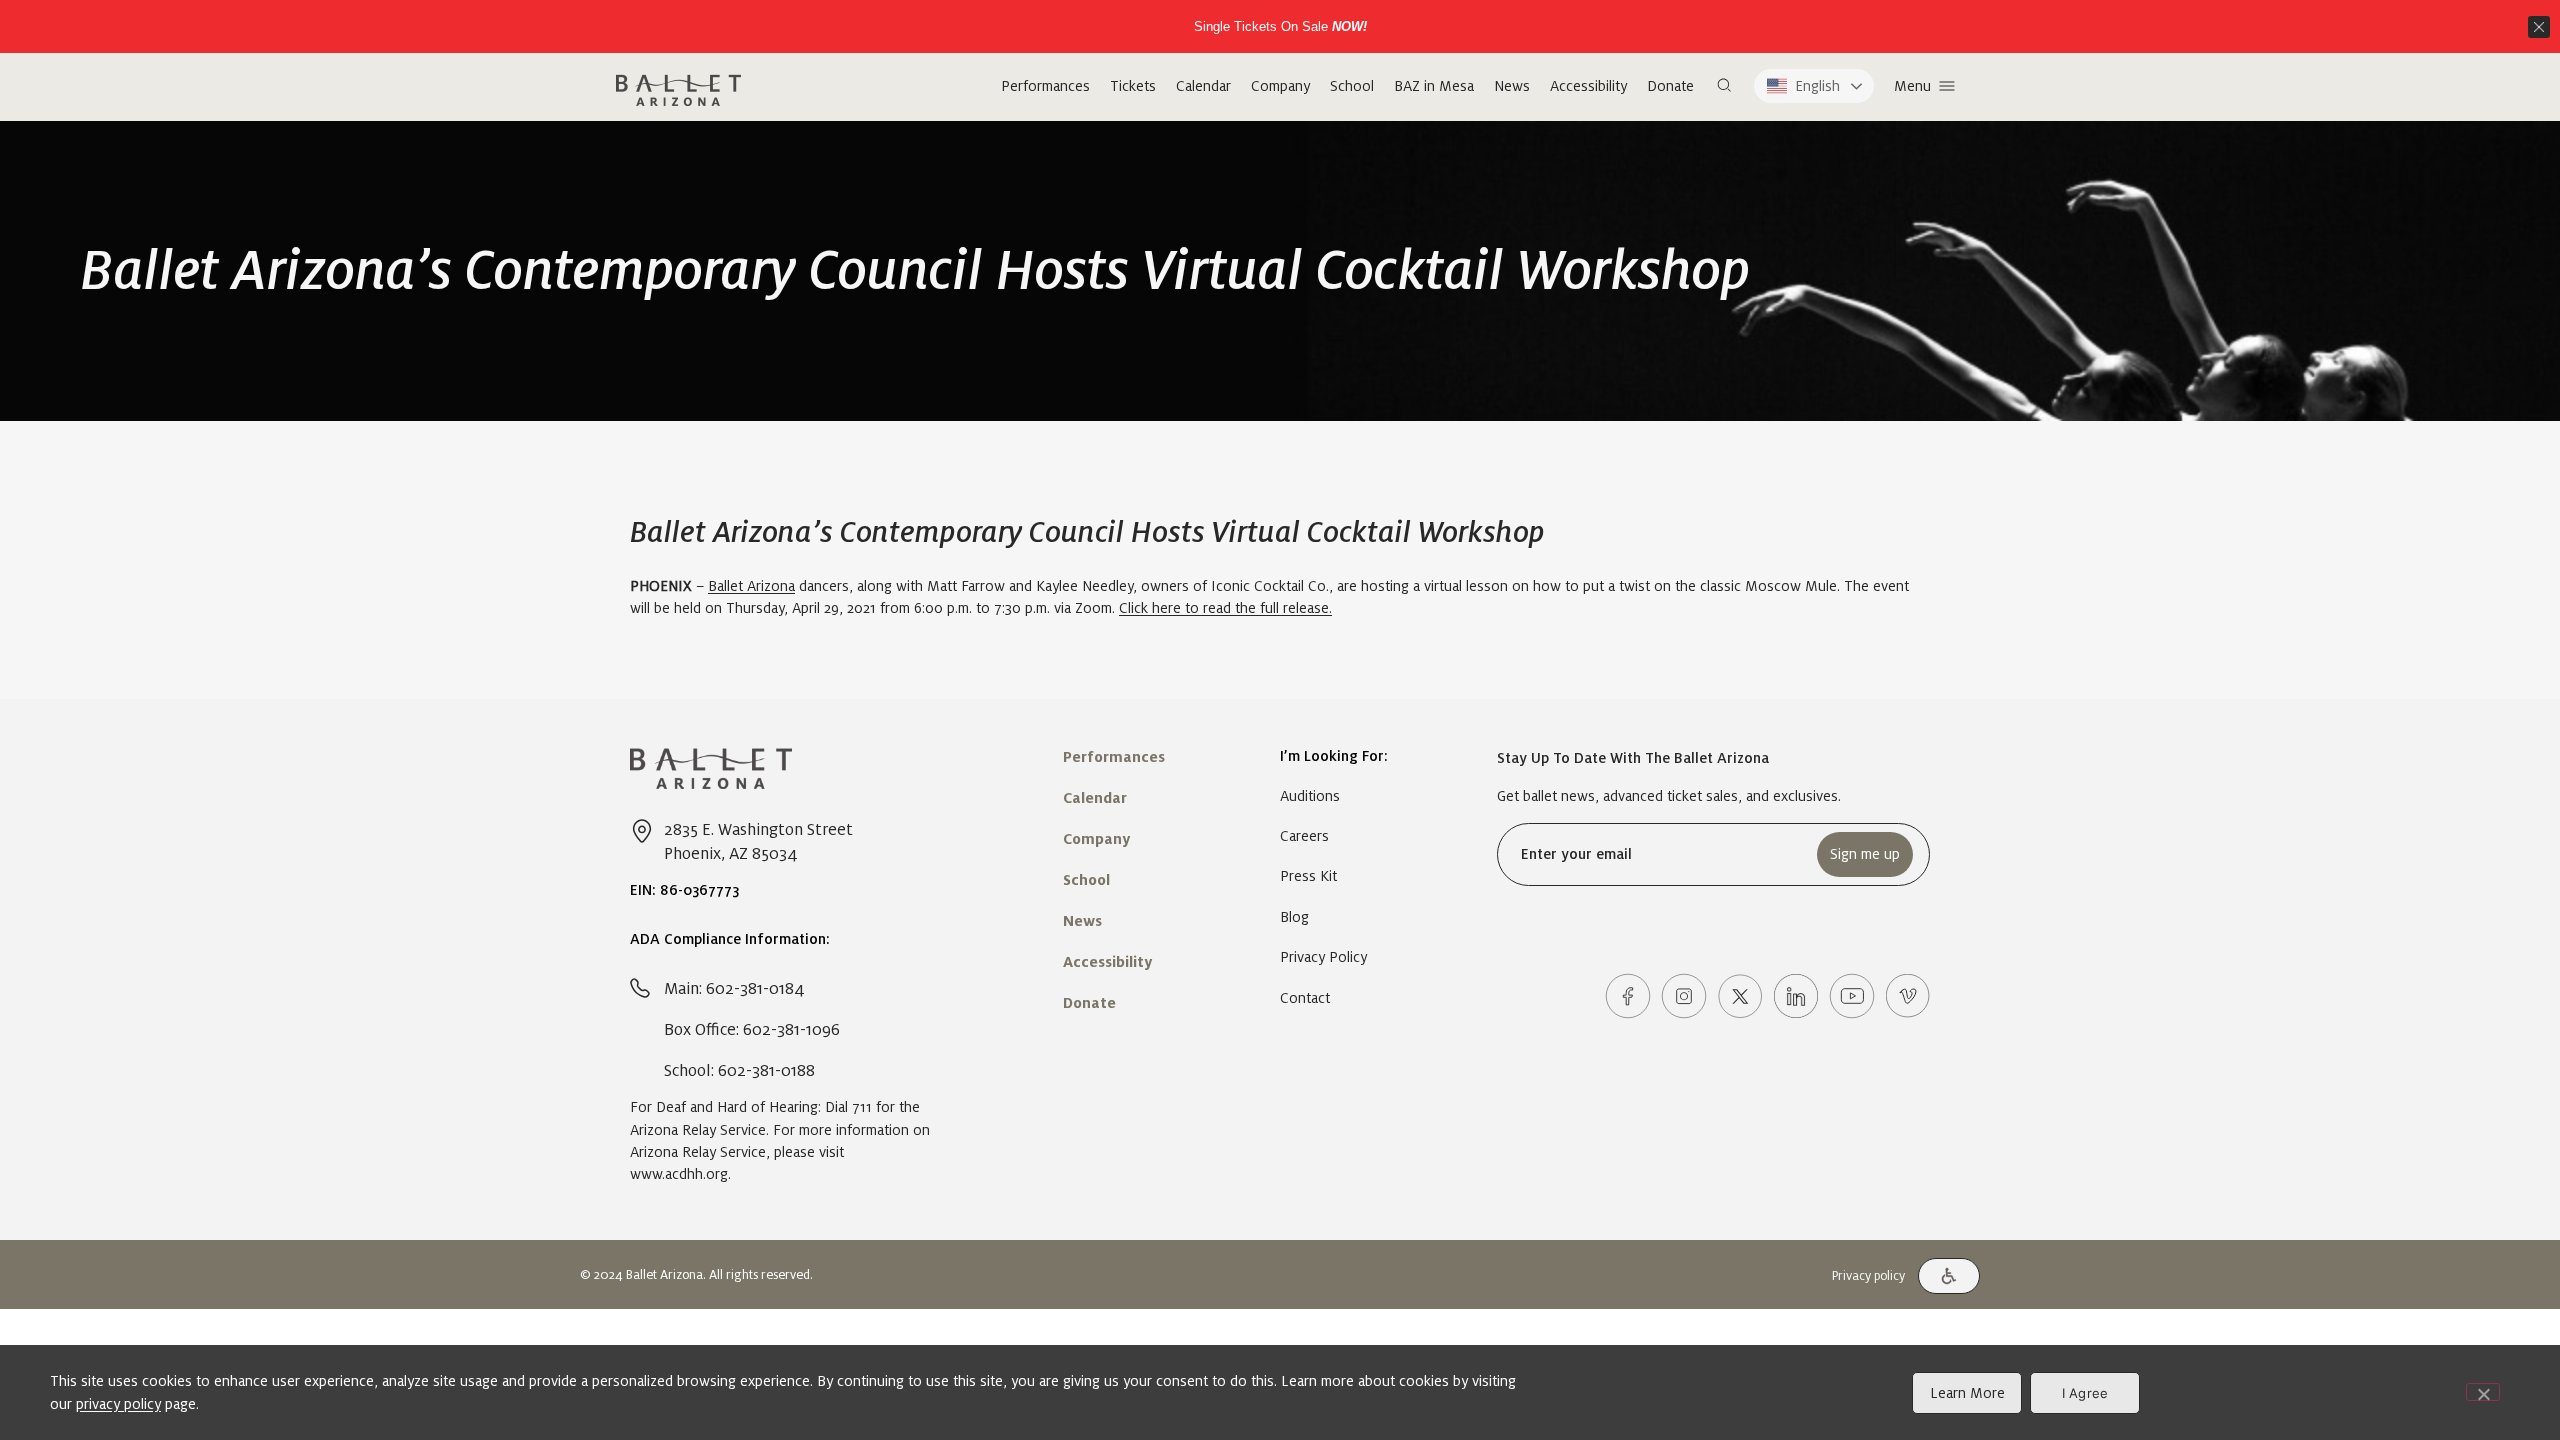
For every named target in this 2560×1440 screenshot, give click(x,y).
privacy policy (118, 1404)
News (1512, 86)
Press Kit (1308, 876)
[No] (2483, 1392)
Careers (1304, 836)
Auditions (1310, 796)
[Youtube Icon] (1852, 996)
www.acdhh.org (679, 1174)
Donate (1670, 86)
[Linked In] (1796, 996)
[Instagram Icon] (1684, 996)
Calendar (1203, 86)
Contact (1305, 998)
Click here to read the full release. (1225, 608)
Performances (1045, 86)
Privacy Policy (1323, 957)
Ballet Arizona (751, 586)
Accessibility (1588, 86)
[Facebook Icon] (1628, 996)
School (1352, 86)
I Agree (2085, 1393)
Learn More (1967, 1393)
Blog (1294, 917)
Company (1280, 86)
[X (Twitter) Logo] (1740, 996)
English (1817, 86)
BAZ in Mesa (1434, 86)
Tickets (1133, 86)
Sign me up (1865, 854)
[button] (1724, 86)
